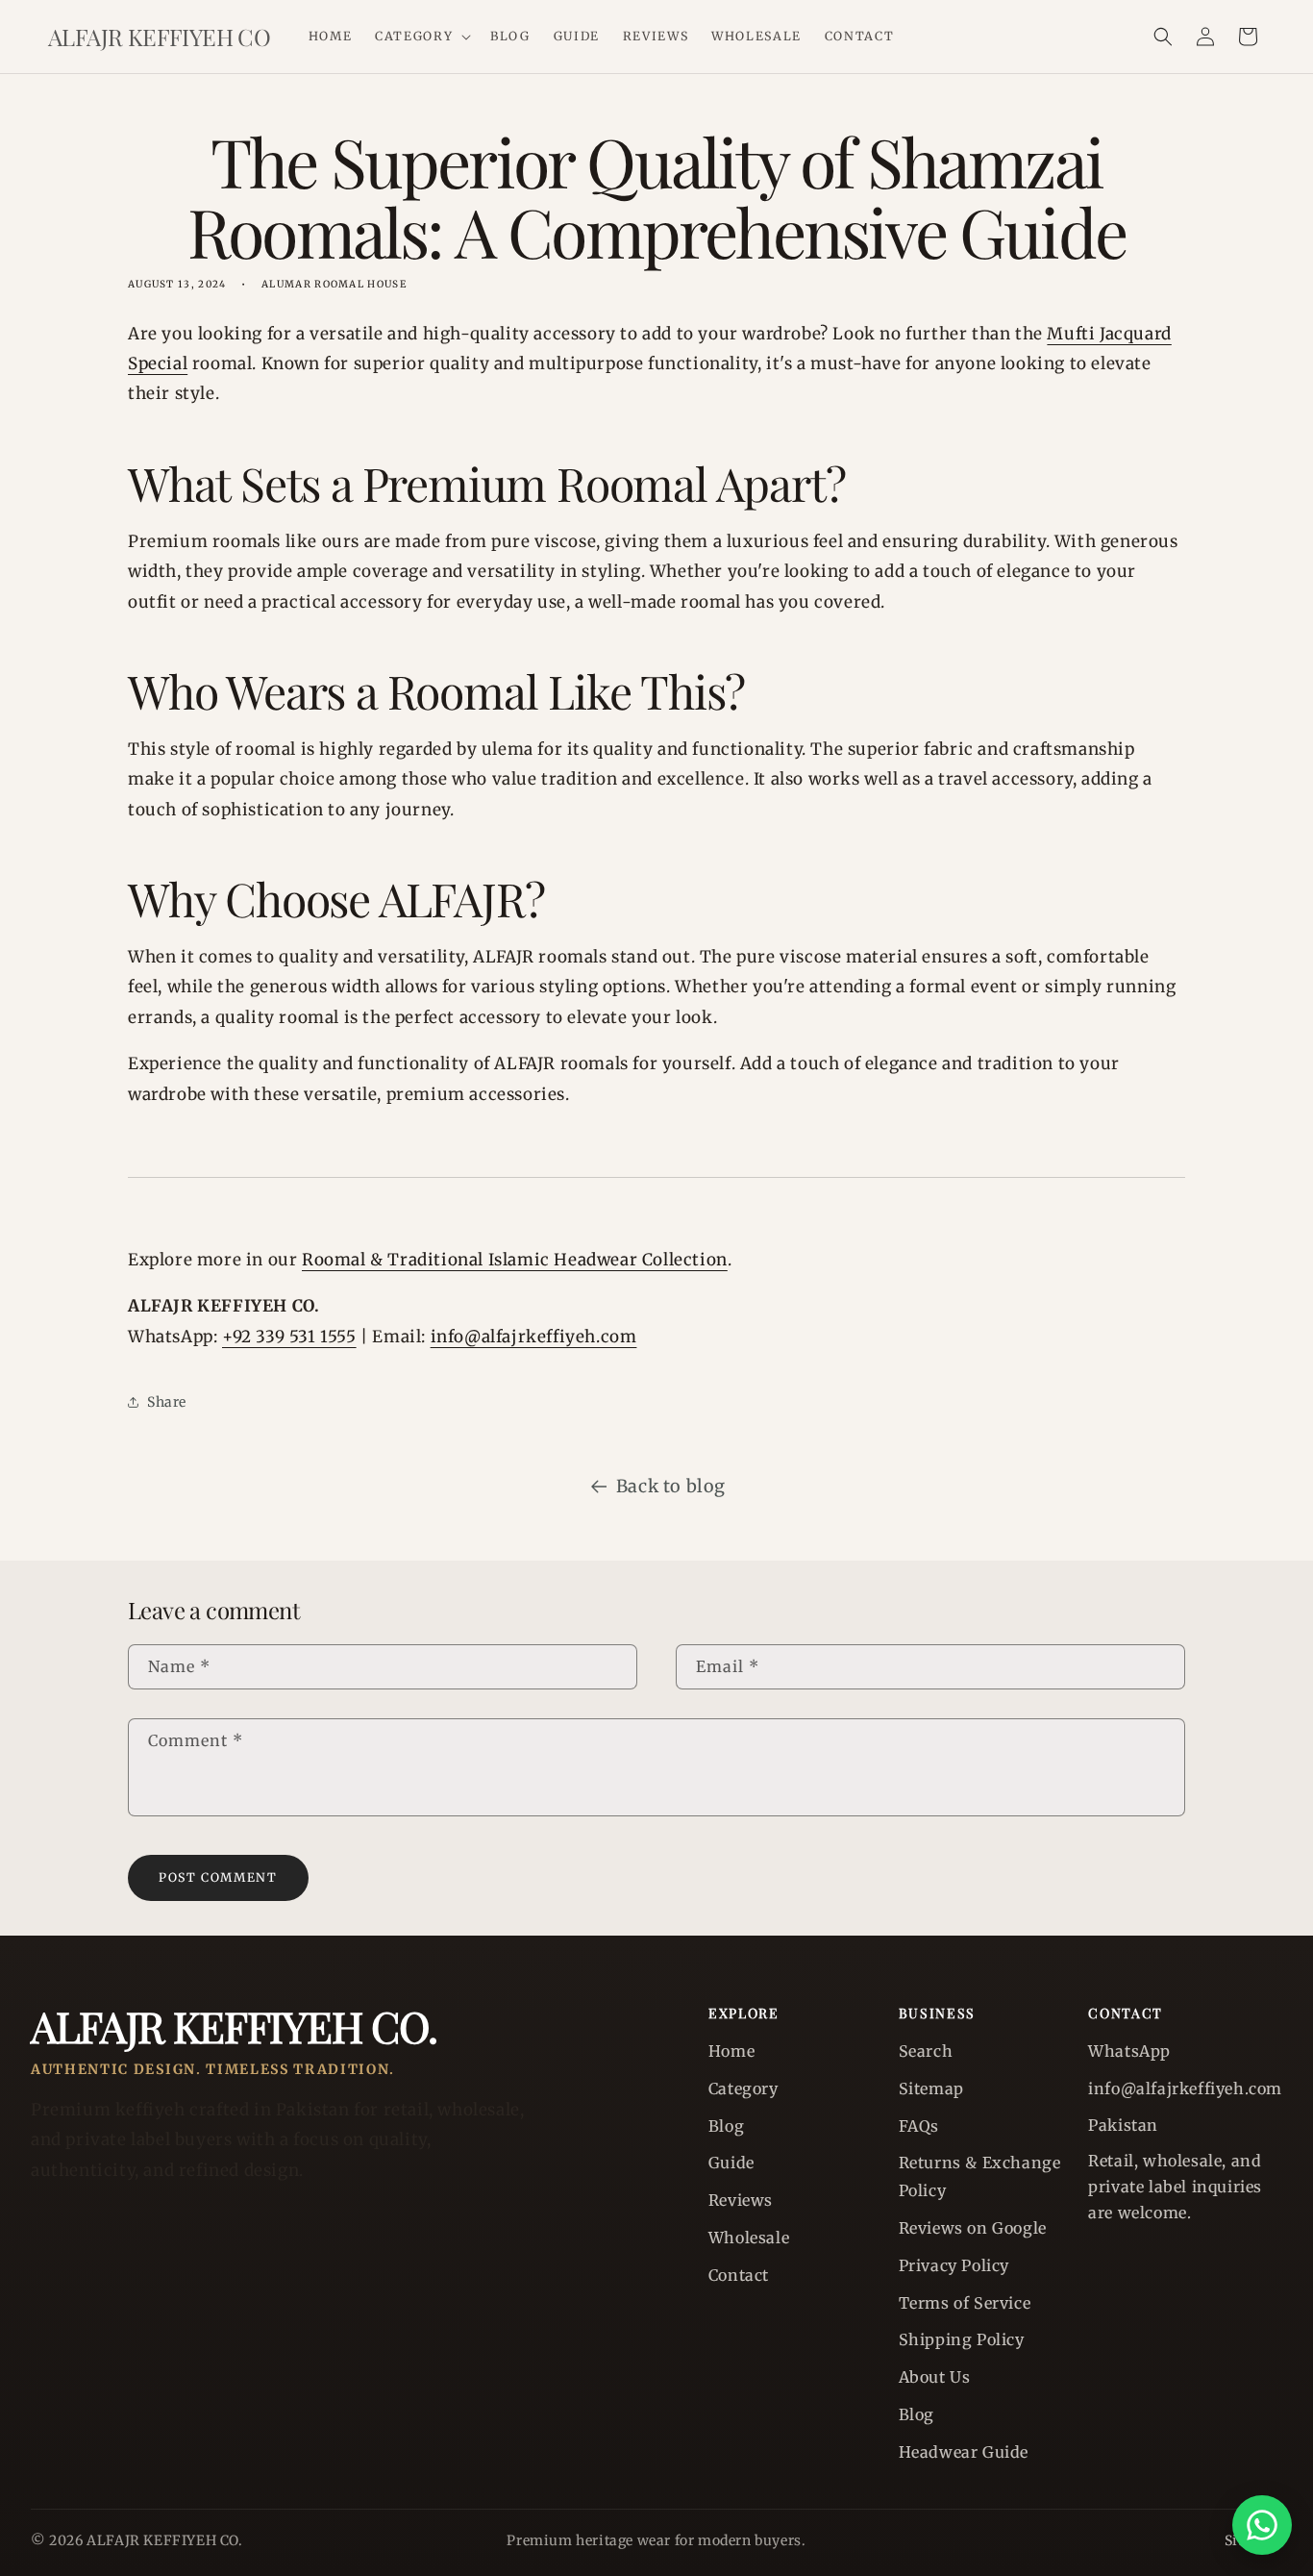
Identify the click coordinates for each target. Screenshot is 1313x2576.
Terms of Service (965, 2303)
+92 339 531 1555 (289, 1337)
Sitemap (931, 2088)
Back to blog (671, 1486)
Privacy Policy (954, 2265)
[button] (421, 37)
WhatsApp (1129, 2051)
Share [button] (167, 1402)
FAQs (919, 2126)
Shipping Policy (962, 2339)
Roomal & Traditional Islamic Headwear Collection (515, 1260)
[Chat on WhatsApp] (1262, 2525)
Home (731, 2051)
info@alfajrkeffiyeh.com (534, 1337)
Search (926, 2051)
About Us (935, 2377)
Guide (731, 2163)
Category (743, 2088)
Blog (726, 2126)
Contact (739, 2275)
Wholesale (749, 2238)
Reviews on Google (973, 2228)
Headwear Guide (964, 2452)
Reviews (741, 2200)
